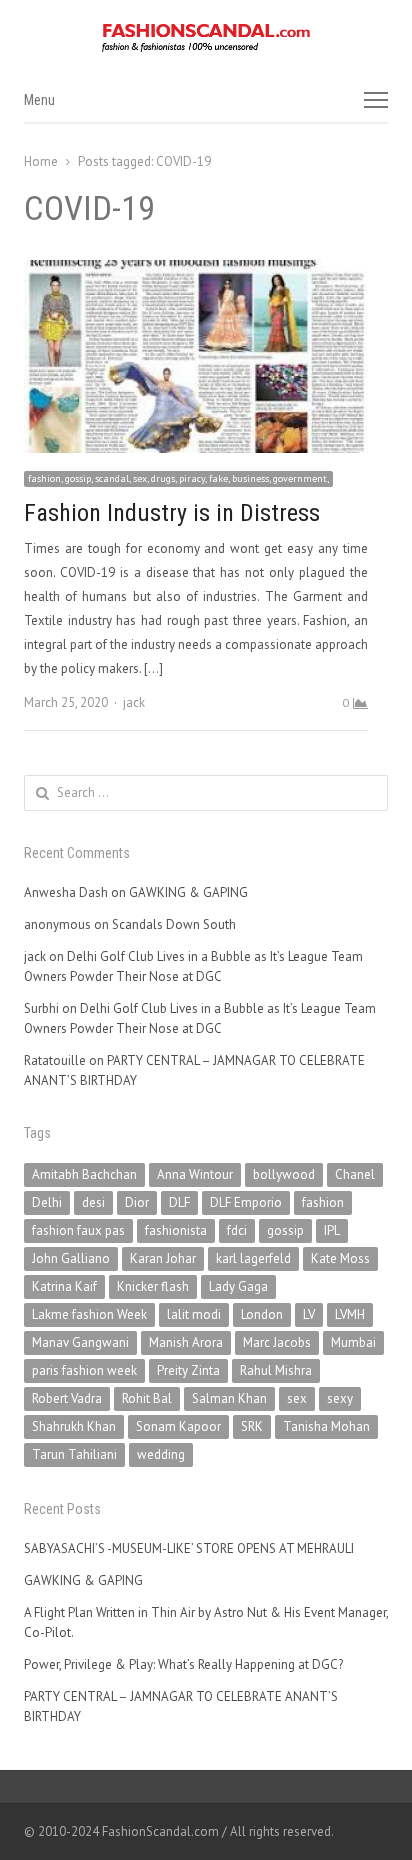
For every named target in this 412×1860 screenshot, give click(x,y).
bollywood (284, 1174)
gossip (285, 1230)
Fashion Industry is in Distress (172, 513)
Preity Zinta (188, 1370)
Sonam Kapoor (178, 1426)
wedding (161, 1454)
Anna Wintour (195, 1174)
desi (93, 1202)
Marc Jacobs (277, 1342)
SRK (252, 1426)
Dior (137, 1202)
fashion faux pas (78, 1230)
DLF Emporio (246, 1202)
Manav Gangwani (80, 1342)
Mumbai (353, 1342)
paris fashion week (84, 1370)
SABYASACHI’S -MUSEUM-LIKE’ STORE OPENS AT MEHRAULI (189, 1548)
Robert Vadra (67, 1398)
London (262, 1314)
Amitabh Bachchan (84, 1174)
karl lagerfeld (253, 1258)
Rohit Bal (147, 1398)
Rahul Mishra (276, 1370)
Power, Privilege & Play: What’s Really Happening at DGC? (183, 1664)
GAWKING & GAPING (188, 892)
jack (134, 702)
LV (309, 1314)
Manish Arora (186, 1342)
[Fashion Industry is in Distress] (196, 271)
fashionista (176, 1230)
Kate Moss (340, 1258)
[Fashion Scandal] (206, 38)
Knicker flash (153, 1286)
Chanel (355, 1174)
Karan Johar (163, 1258)
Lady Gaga (238, 1286)
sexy (340, 1398)
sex (297, 1398)
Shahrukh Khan (74, 1426)
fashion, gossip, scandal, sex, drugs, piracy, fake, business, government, (178, 478)
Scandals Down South (174, 924)
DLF (179, 1202)
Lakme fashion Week (89, 1314)
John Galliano (71, 1258)
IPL (332, 1230)
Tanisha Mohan (326, 1426)
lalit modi (194, 1314)
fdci (237, 1230)
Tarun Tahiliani (74, 1454)
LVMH (350, 1314)
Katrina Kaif (64, 1286)
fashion (323, 1202)
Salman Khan (229, 1398)
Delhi (47, 1202)
